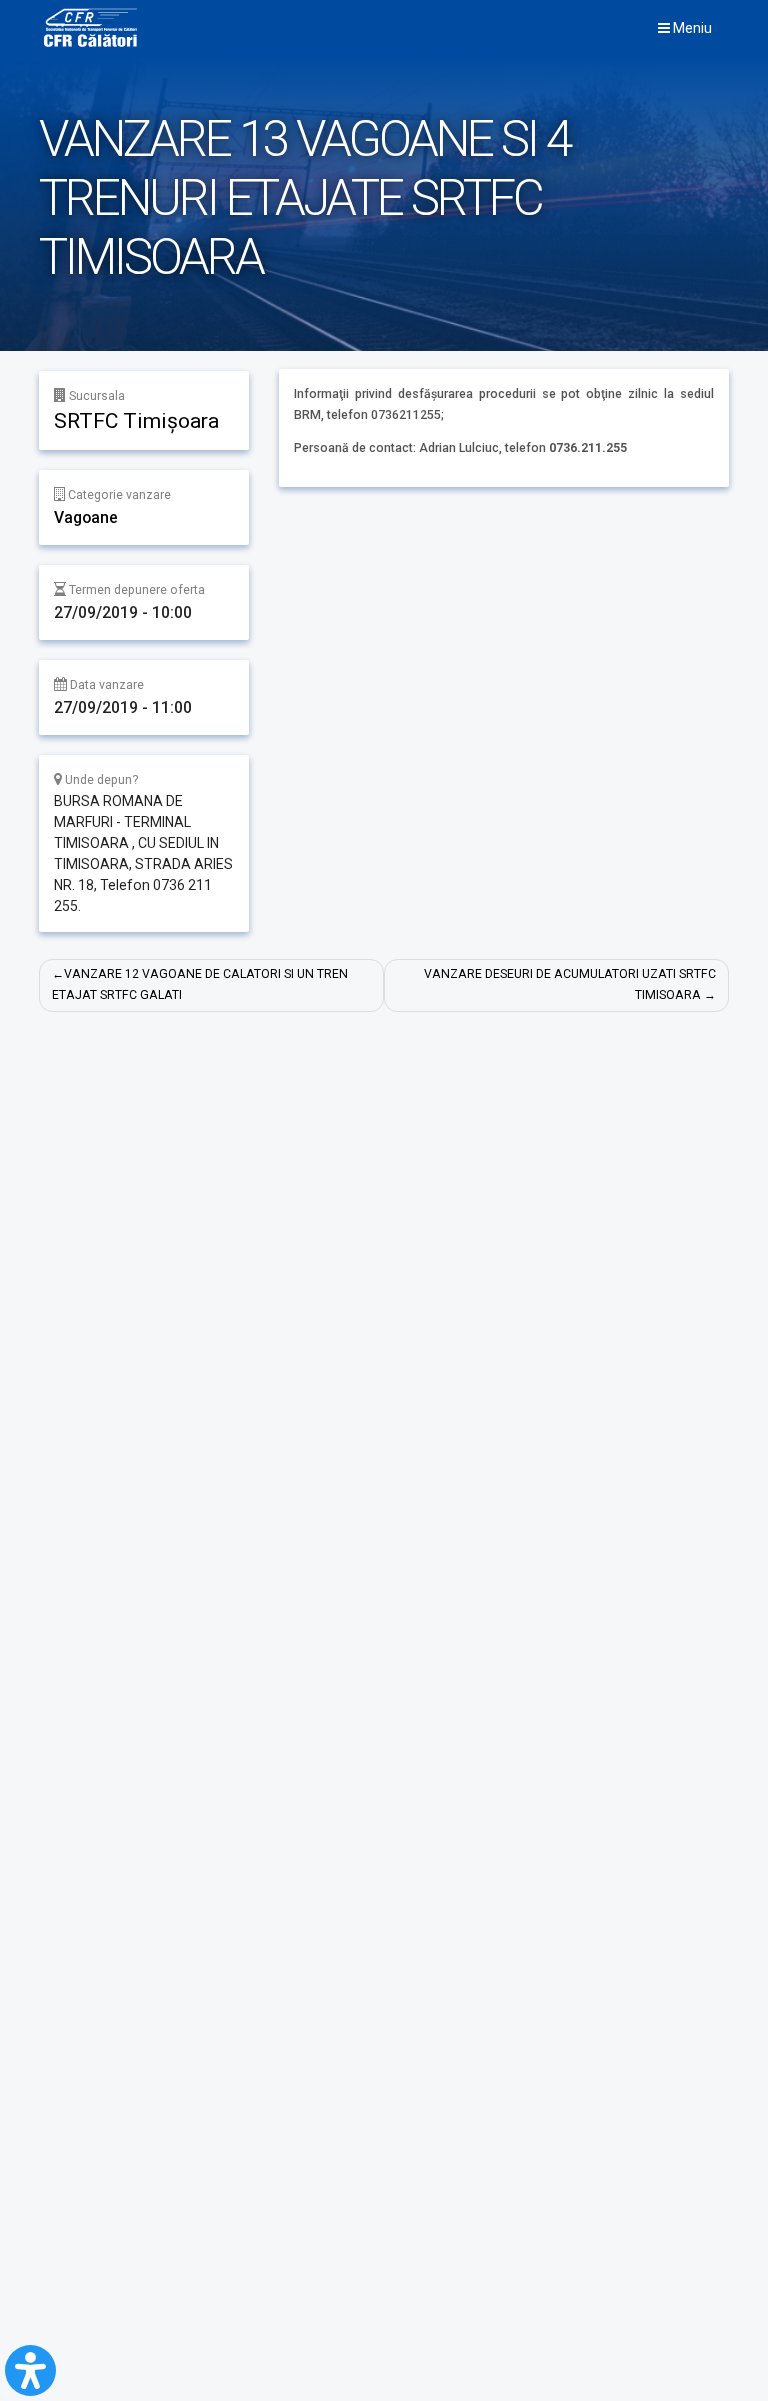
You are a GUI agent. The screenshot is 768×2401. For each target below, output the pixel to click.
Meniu (691, 28)
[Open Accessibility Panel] (30, 2370)
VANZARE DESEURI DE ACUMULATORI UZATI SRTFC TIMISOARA (570, 984)
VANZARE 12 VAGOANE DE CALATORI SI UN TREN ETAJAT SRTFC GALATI (200, 984)
